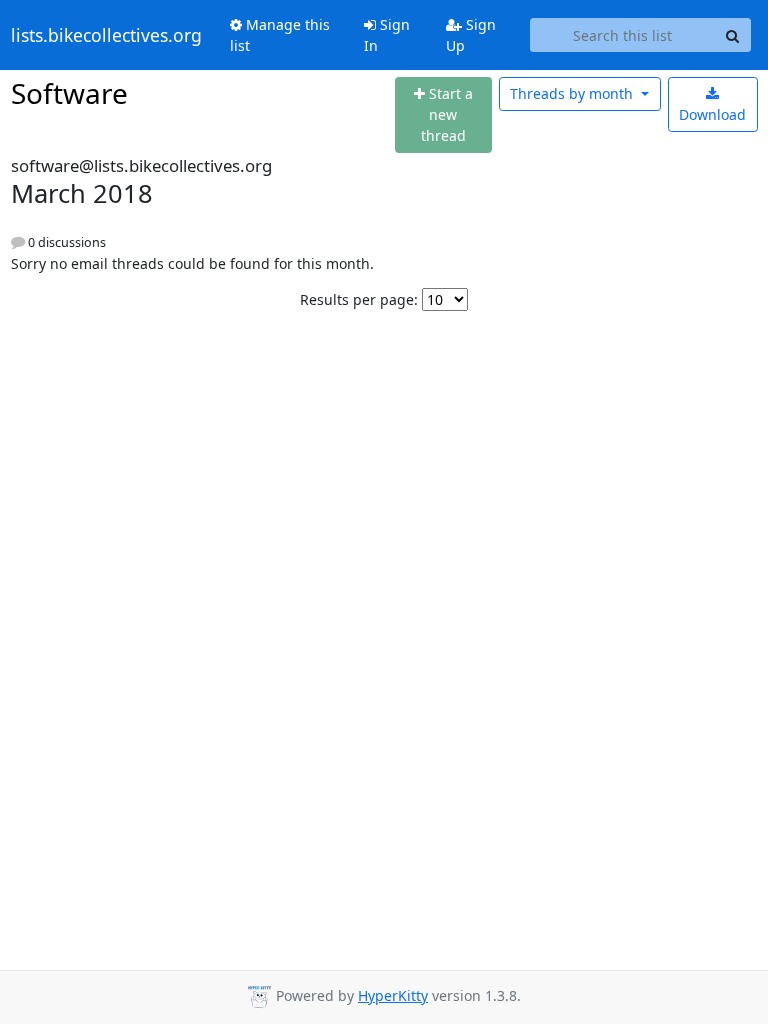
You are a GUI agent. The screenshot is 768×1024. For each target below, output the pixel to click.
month (573, 93)
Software (69, 93)
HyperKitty (393, 995)
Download (712, 114)
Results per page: (359, 299)
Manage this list (280, 35)
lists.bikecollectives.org (106, 35)
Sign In (387, 35)
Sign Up (471, 35)
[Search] (733, 35)
